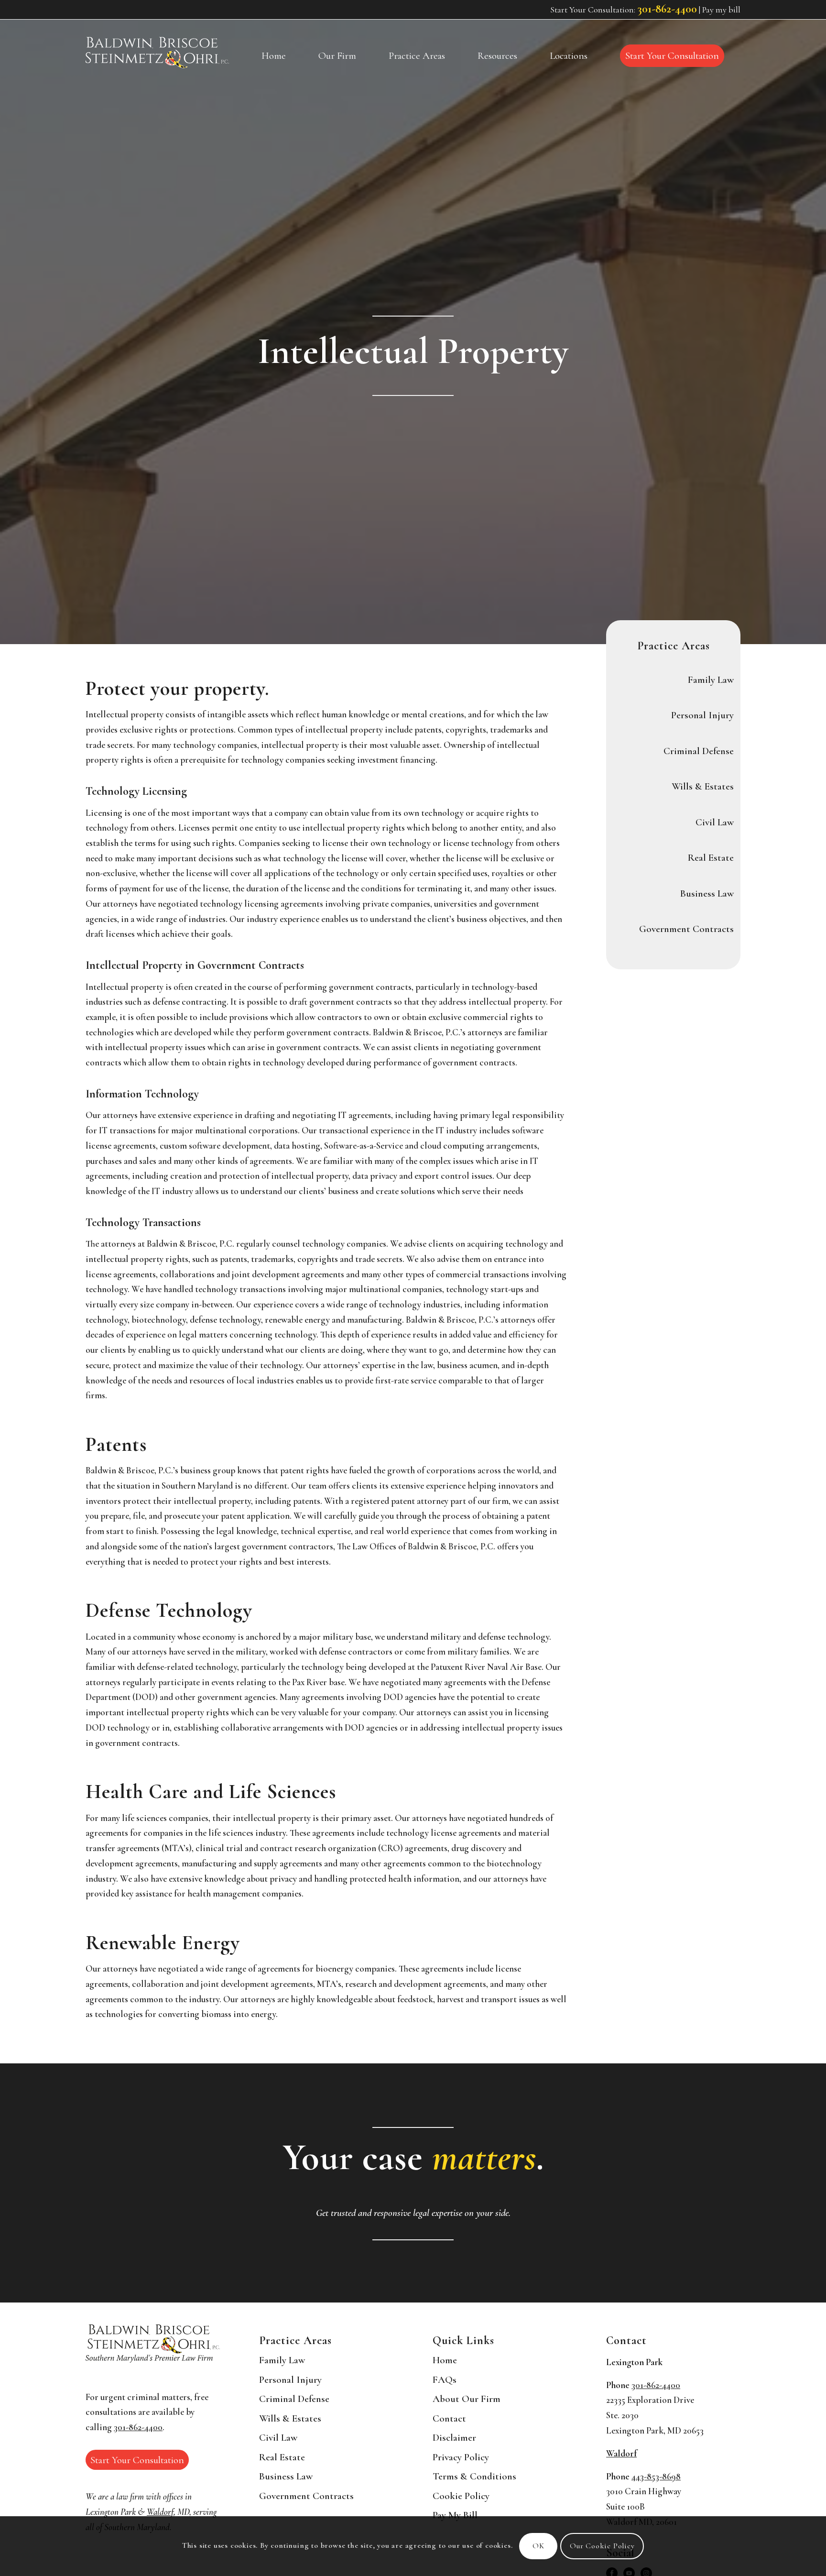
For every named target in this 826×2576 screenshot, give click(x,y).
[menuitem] (274, 56)
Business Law (707, 893)
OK (538, 2546)
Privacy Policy (461, 2457)
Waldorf (160, 2512)
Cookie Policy (461, 2496)
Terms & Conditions (474, 2476)
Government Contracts (686, 929)
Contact (449, 2418)
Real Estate (711, 858)
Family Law (711, 680)
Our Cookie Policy (602, 2546)
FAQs (445, 2380)
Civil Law (715, 822)
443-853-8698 (656, 2477)
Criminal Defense (699, 751)
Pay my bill (721, 10)
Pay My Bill (455, 2515)
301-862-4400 (667, 9)
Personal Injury (702, 715)
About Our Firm (467, 2399)
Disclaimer (454, 2438)
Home (445, 2360)
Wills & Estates (703, 786)
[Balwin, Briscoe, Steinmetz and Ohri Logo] (157, 53)
